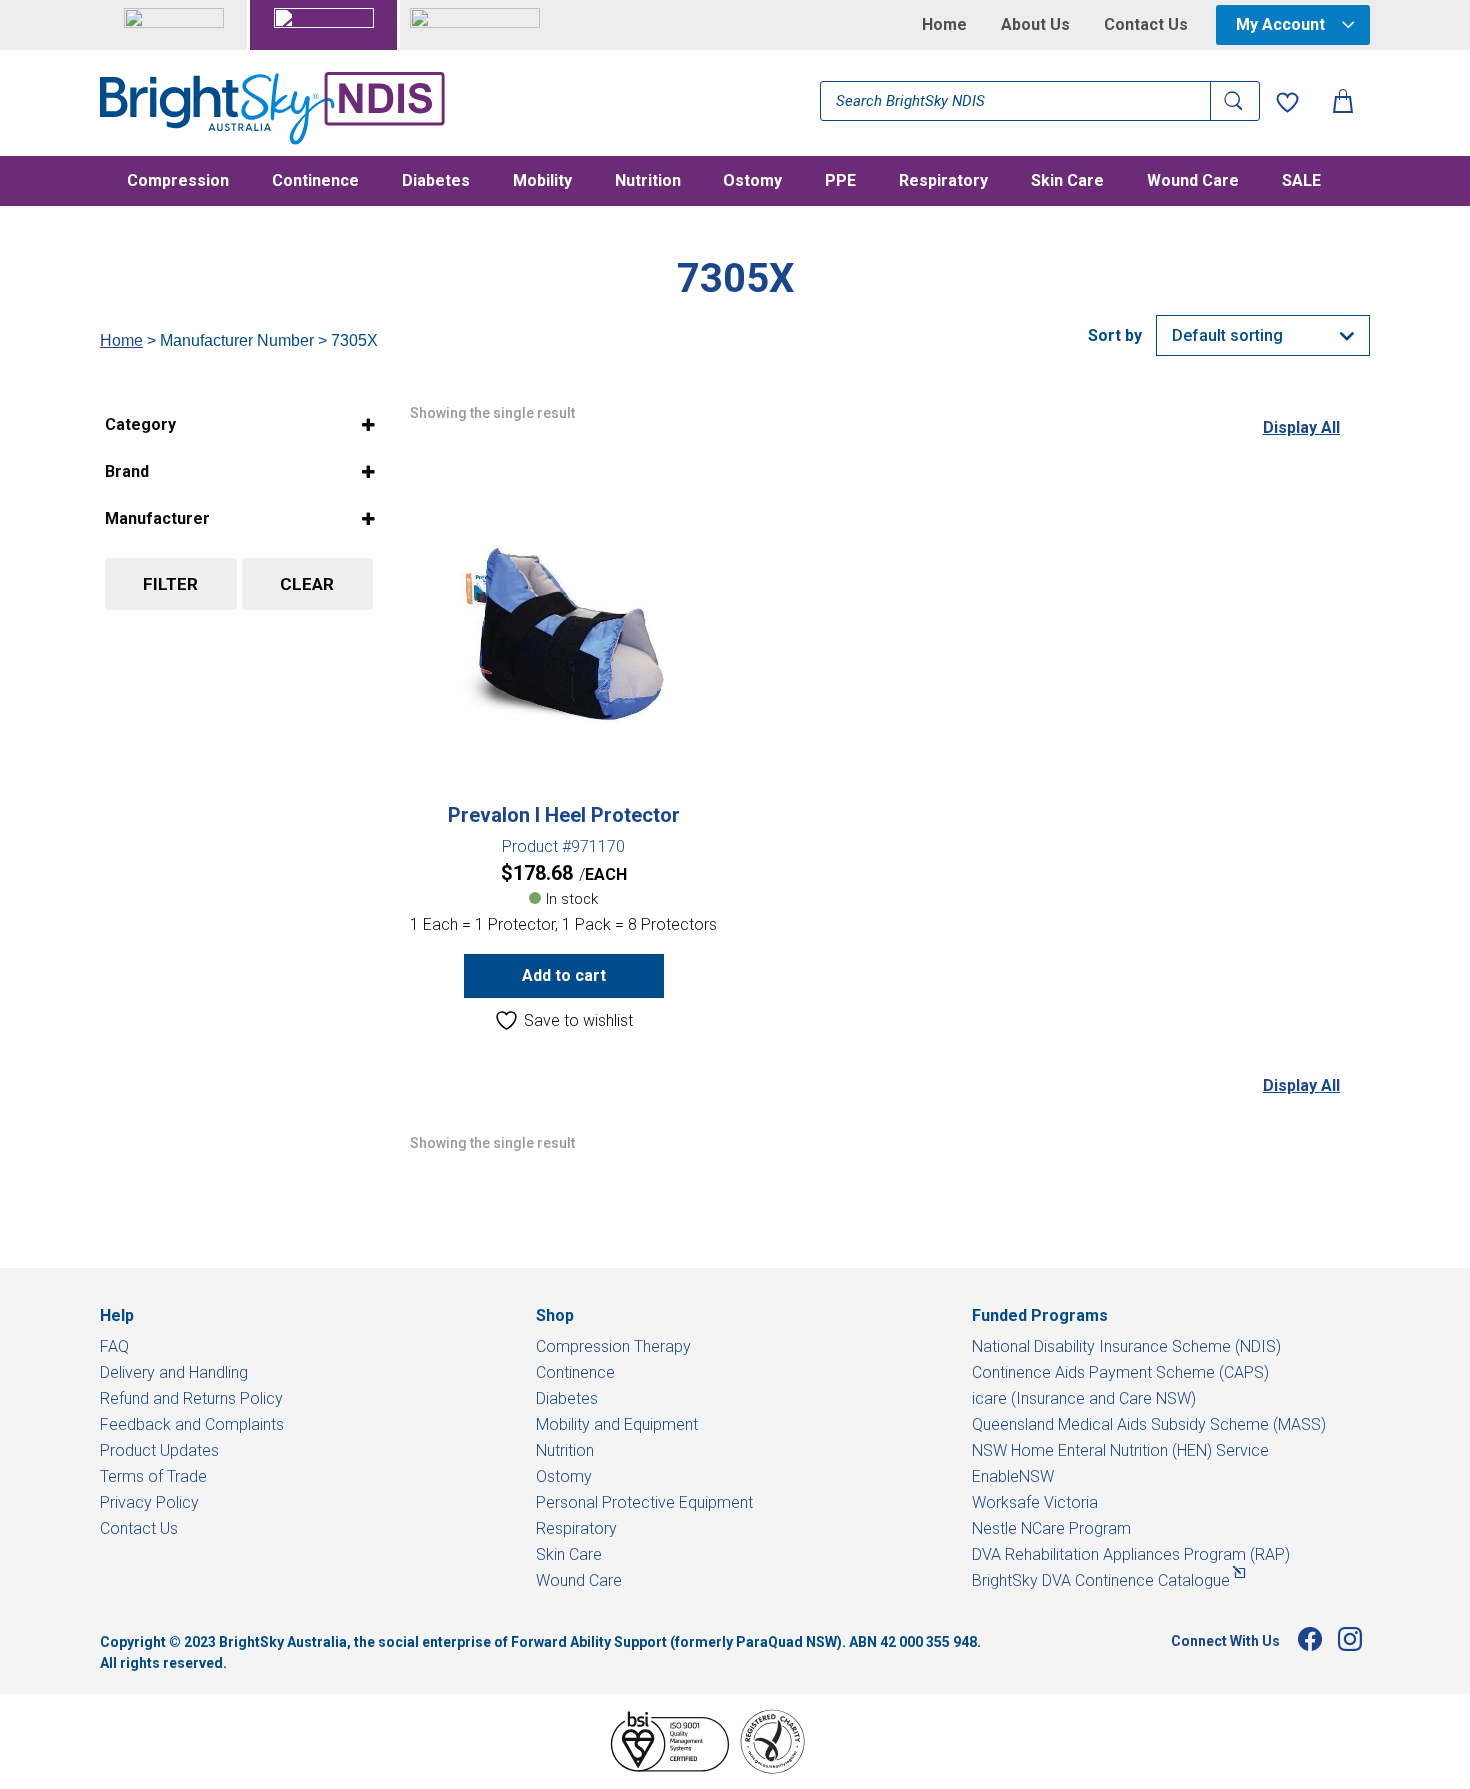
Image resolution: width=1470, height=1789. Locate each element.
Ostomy (752, 182)
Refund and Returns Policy (191, 1398)
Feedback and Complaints (192, 1424)
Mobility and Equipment (617, 1424)
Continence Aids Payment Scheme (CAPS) (1120, 1372)
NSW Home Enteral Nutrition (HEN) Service (1120, 1450)
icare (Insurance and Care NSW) (1084, 1398)
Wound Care (1193, 182)
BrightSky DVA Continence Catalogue (1101, 1580)
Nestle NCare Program (1051, 1528)
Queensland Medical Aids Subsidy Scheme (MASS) (1149, 1424)
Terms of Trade (153, 1476)
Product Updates (159, 1450)
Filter (170, 584)
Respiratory (943, 182)
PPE (840, 182)
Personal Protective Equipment (644, 1502)
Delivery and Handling (174, 1372)
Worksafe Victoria (1035, 1502)
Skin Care (1067, 182)
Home (944, 25)
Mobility (542, 182)
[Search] (1235, 101)
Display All (1301, 427)
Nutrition (648, 182)
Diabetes (436, 182)
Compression (178, 182)
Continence (315, 182)
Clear (307, 584)
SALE (1301, 182)
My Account (1280, 24)
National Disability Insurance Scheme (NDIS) (1126, 1346)
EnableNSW (1013, 1476)
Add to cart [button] (564, 975)
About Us (1035, 25)
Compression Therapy (613, 1346)
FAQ (114, 1346)
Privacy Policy (149, 1502)
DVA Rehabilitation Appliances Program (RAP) (1131, 1554)
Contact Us (1146, 25)
